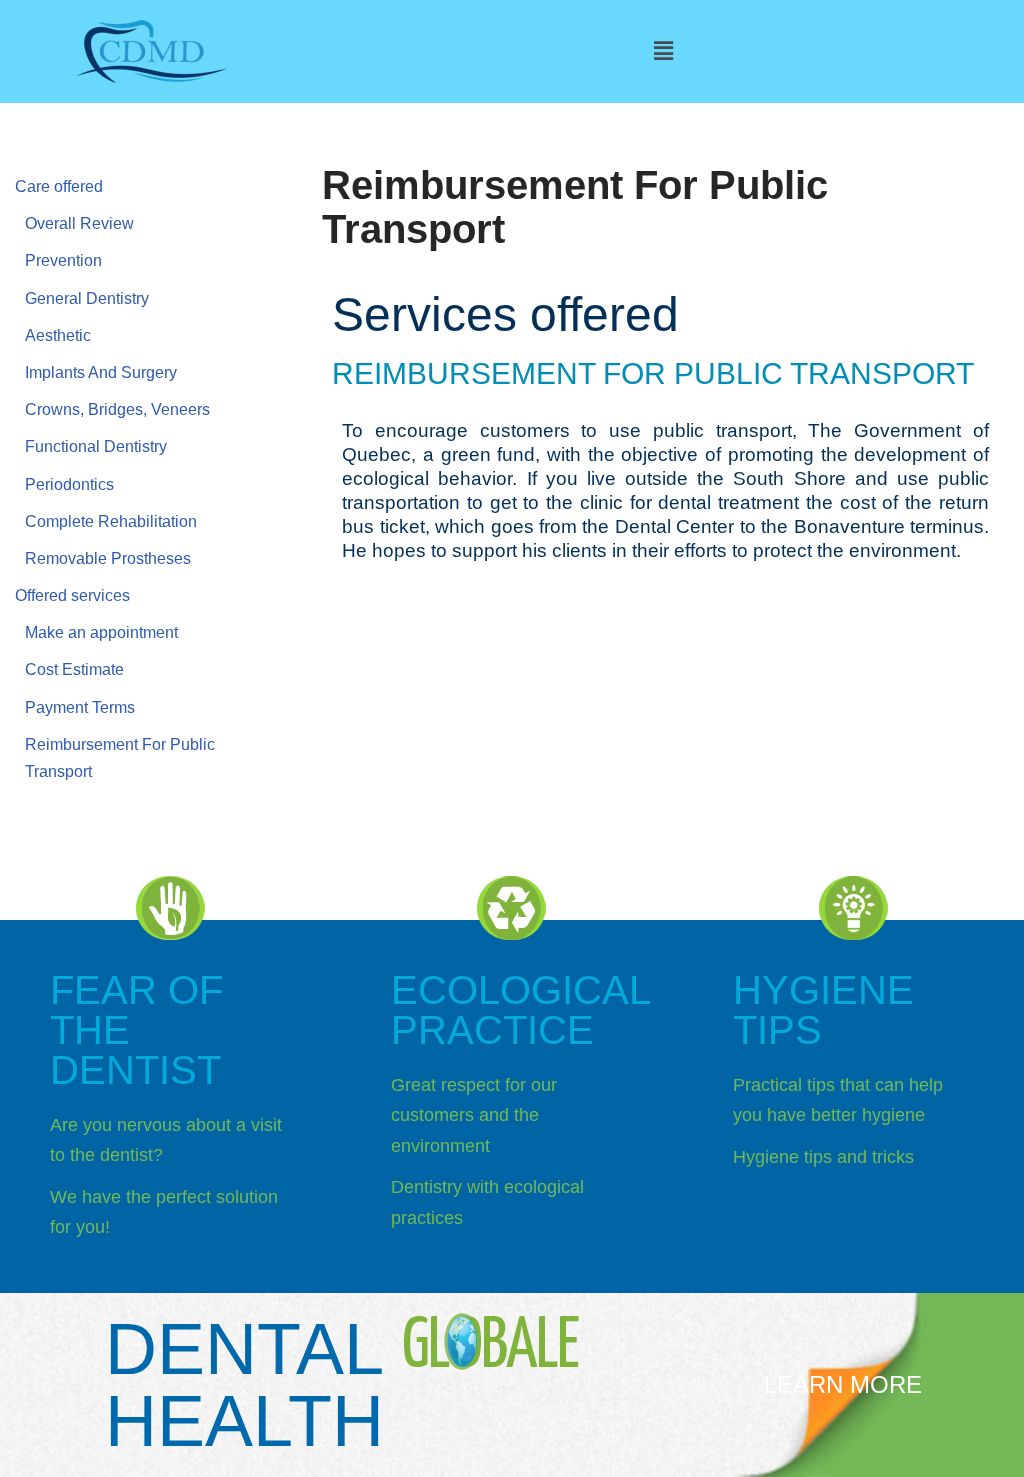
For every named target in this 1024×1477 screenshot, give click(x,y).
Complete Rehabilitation (111, 521)
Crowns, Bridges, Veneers (117, 409)
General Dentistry (87, 298)
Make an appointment (101, 632)
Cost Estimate (74, 669)
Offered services (72, 595)
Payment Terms (80, 707)
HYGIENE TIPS (823, 1010)
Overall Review (79, 223)
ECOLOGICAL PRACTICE (520, 1010)
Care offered (59, 186)
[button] (663, 51)
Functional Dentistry (96, 446)
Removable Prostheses (108, 558)
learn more (843, 1384)
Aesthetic (58, 335)
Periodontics (69, 484)
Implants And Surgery (101, 372)
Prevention (63, 260)
